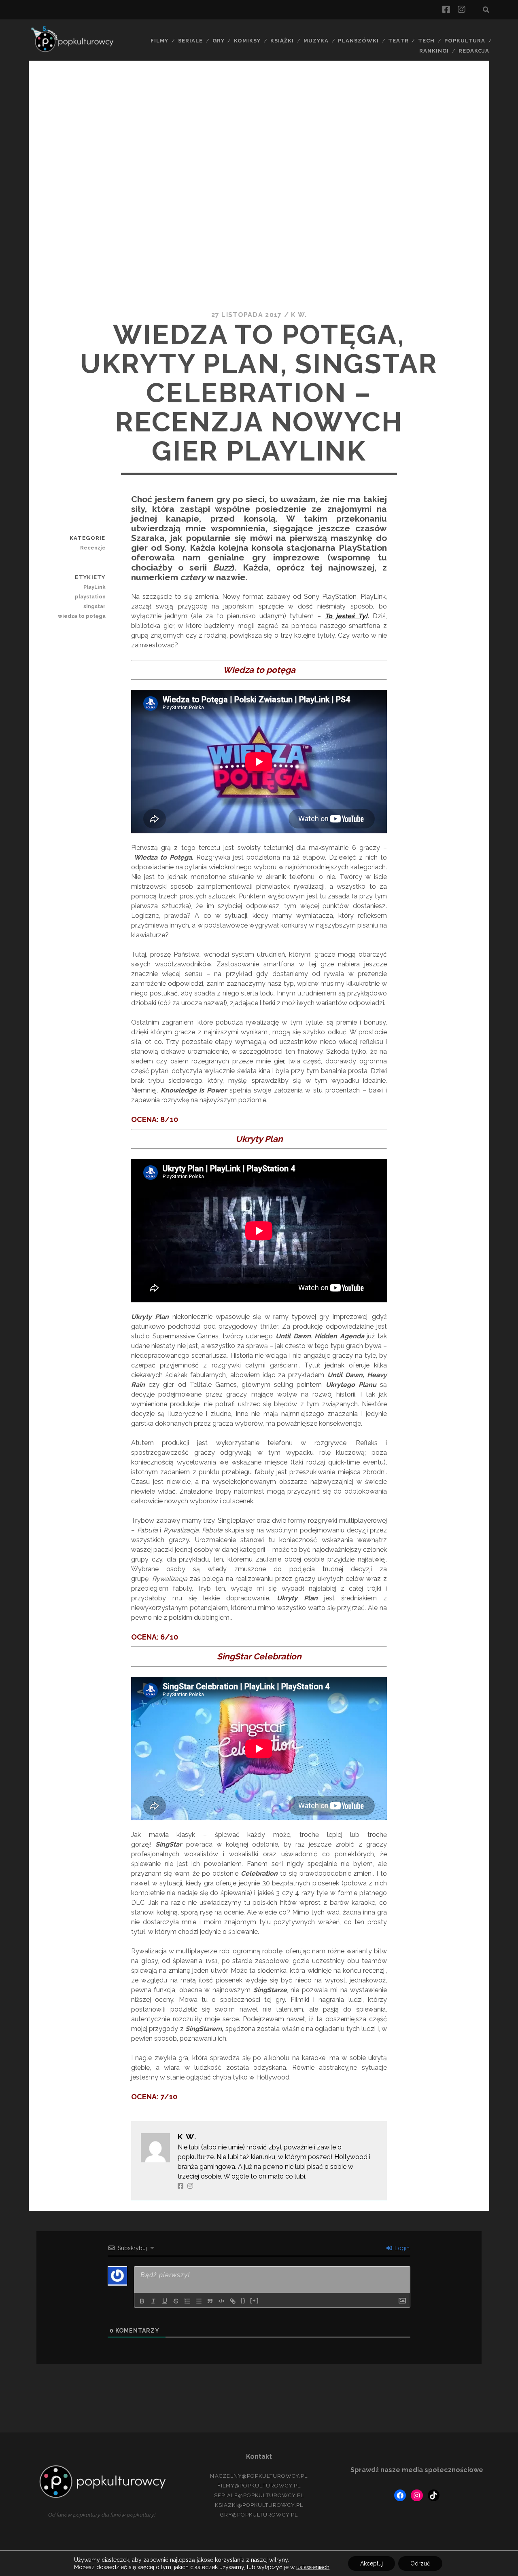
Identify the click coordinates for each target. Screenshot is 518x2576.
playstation (90, 597)
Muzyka (316, 41)
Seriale (190, 41)
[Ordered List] (187, 2301)
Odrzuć (420, 2563)
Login (401, 2248)
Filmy (159, 41)
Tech (426, 41)
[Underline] (165, 2301)
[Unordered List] (199, 2301)
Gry (219, 41)
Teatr (398, 41)
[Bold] (142, 2301)
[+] (255, 2300)
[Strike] (176, 2301)
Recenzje (93, 548)
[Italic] (153, 2301)
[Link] (233, 2301)
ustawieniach (313, 2567)
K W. (299, 315)
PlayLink (94, 587)
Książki (282, 41)
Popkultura (465, 41)
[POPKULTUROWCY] (75, 51)
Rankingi (434, 51)
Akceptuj (372, 2563)
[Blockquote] (210, 2301)
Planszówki (358, 41)
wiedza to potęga (82, 616)
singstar (94, 606)
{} (243, 2300)
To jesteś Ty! (346, 616)
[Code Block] (221, 2301)
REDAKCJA (474, 51)
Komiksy (247, 41)
